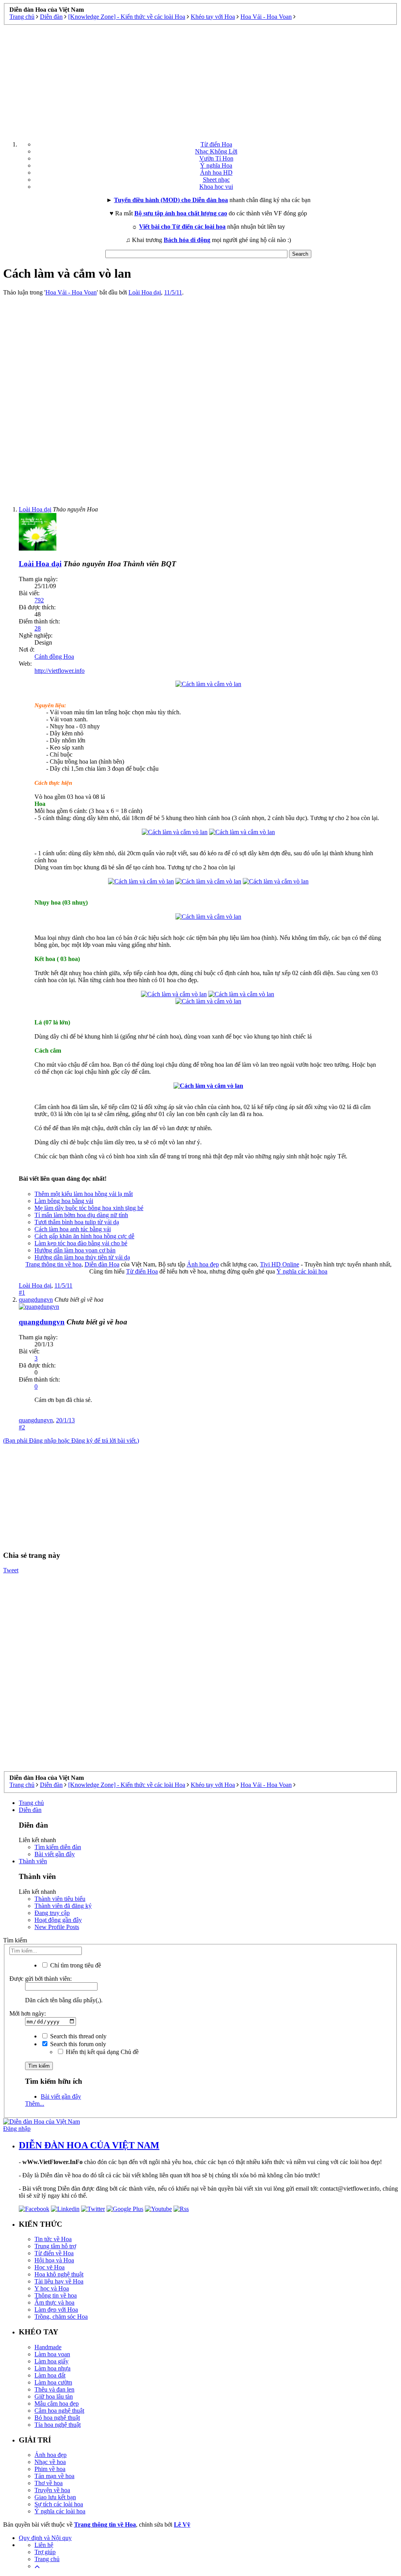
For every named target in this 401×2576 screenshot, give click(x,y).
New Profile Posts (57, 1927)
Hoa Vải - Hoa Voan (71, 292)
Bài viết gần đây (55, 1854)
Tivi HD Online (280, 1264)
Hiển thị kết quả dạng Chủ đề (101, 2052)
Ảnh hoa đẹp (203, 1264)
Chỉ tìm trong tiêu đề (75, 1965)
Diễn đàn (30, 1810)
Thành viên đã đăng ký (63, 1906)
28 (38, 628)
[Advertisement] (200, 80)
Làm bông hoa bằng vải (64, 1201)
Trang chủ (31, 1803)
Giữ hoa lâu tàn (54, 2396)
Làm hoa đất (50, 2375)
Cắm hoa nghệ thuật (59, 2411)
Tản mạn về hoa (54, 2476)
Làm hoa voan (52, 2354)
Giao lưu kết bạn (55, 2497)
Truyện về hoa (52, 2490)
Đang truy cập (52, 1913)
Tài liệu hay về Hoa (59, 2281)
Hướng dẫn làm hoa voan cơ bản (75, 1250)
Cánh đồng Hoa (54, 657)
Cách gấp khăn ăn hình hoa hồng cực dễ (84, 1236)
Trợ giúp (45, 2552)
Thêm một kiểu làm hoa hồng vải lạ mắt (84, 1194)
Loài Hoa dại (145, 292)
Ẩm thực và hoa (54, 2302)
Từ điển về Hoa (54, 2253)
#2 (22, 1427)
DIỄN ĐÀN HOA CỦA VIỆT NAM (89, 2145)
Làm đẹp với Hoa (56, 2310)
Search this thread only (78, 2036)
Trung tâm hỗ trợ (55, 2246)
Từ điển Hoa (216, 144)
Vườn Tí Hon (216, 158)
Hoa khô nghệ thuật (59, 2274)
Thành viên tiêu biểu (60, 1899)
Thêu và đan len (54, 2389)
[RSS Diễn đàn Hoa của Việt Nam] (181, 2209)
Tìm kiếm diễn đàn (58, 1847)
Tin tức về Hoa (53, 2239)
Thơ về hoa (49, 2483)
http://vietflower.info (60, 671)
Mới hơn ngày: (28, 2013)
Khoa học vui (216, 187)
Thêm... (35, 2104)
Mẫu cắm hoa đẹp (57, 2403)
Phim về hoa (50, 2469)
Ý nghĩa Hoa (216, 165)
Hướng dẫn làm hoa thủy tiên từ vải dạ (82, 1257)
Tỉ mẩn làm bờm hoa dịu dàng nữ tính (81, 1215)
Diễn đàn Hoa (102, 1264)
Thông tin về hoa (56, 2295)
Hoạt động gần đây (58, 1920)
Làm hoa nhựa (52, 2368)
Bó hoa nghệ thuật (57, 2418)
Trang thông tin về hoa (53, 1264)
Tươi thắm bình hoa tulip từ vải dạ (77, 1222)
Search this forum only (77, 2044)
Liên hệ (44, 2545)
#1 (22, 1293)
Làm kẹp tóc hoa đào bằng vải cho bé (81, 1243)
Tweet (11, 1570)
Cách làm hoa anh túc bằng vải (73, 1229)
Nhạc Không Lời (216, 151)
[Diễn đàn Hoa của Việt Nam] (42, 2122)
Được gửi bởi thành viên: (41, 1979)
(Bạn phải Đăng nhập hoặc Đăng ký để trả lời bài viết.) (71, 1441)
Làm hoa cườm (53, 2382)
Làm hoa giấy (51, 2361)
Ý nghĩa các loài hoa (302, 1271)
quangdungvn (36, 1420)
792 (39, 600)
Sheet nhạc (216, 180)
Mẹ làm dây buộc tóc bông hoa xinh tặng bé (89, 1208)
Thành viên (33, 1861)
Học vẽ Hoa (50, 2267)
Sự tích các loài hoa (59, 2504)
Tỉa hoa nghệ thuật (58, 2425)
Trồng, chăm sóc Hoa (61, 2317)
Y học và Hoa (52, 2288)
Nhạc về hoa (50, 2462)
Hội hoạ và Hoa (54, 2260)
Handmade (48, 2347)
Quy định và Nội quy (45, 2538)
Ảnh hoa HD (216, 173)
